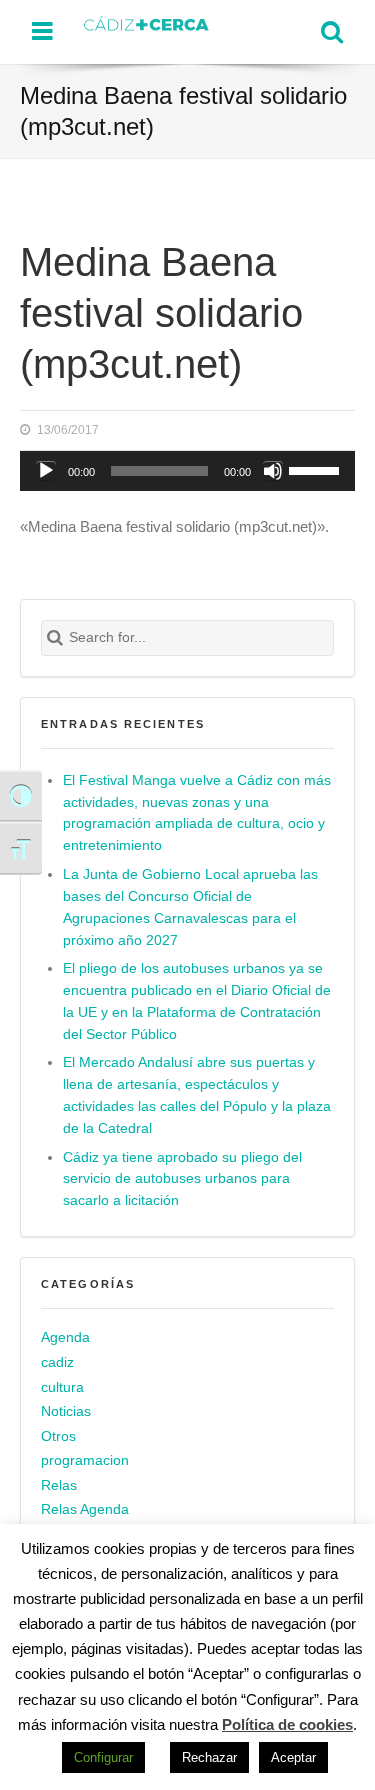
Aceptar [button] (293, 1757)
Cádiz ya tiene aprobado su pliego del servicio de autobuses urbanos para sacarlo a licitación (182, 1179)
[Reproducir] (46, 471)
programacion (85, 1460)
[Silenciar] (273, 471)
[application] (187, 471)
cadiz (57, 1362)
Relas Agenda (85, 1509)
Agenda (65, 1337)
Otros (58, 1436)
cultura (62, 1387)
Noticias (66, 1411)
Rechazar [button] (209, 1757)
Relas (59, 1485)
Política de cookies (287, 1724)
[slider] (317, 469)
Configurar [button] (103, 1757)
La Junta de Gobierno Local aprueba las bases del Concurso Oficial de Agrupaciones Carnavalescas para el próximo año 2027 (190, 907)
